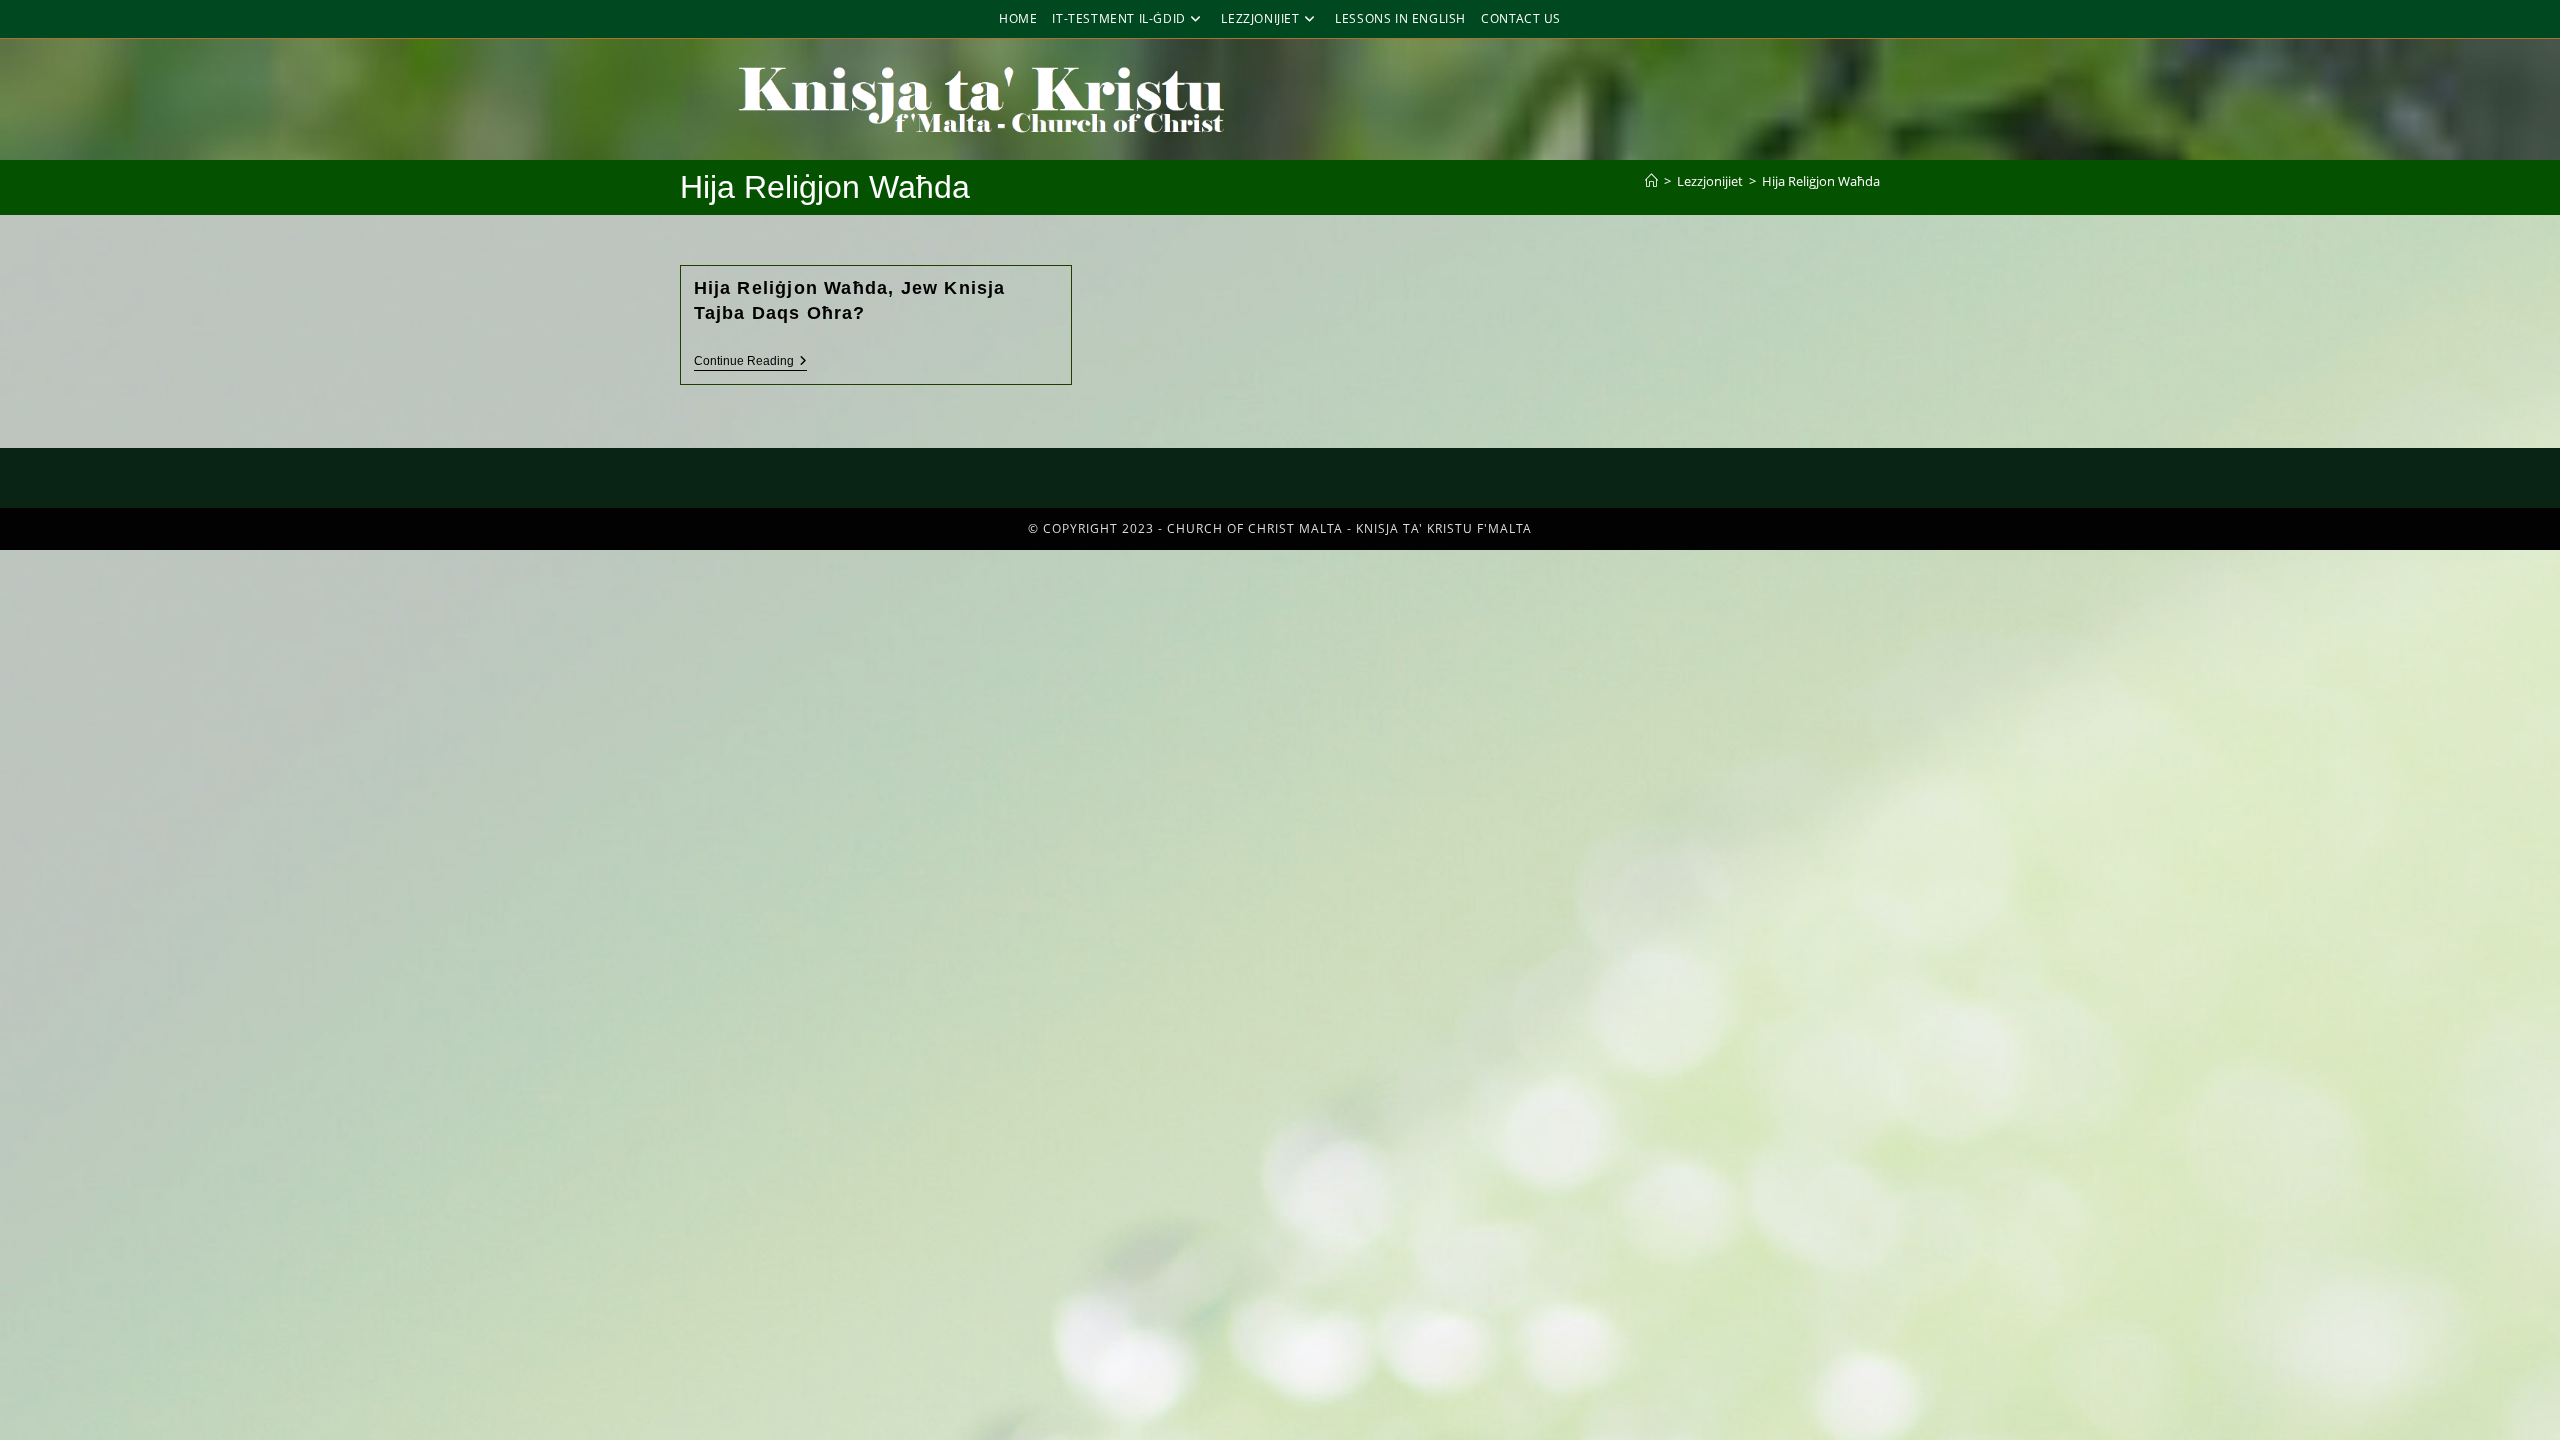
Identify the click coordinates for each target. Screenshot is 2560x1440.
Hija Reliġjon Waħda (1821, 181)
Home (1018, 18)
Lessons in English (1400, 18)
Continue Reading (750, 361)
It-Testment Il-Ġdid (1118, 18)
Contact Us (1521, 18)
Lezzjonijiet (1260, 18)
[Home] (1651, 181)
